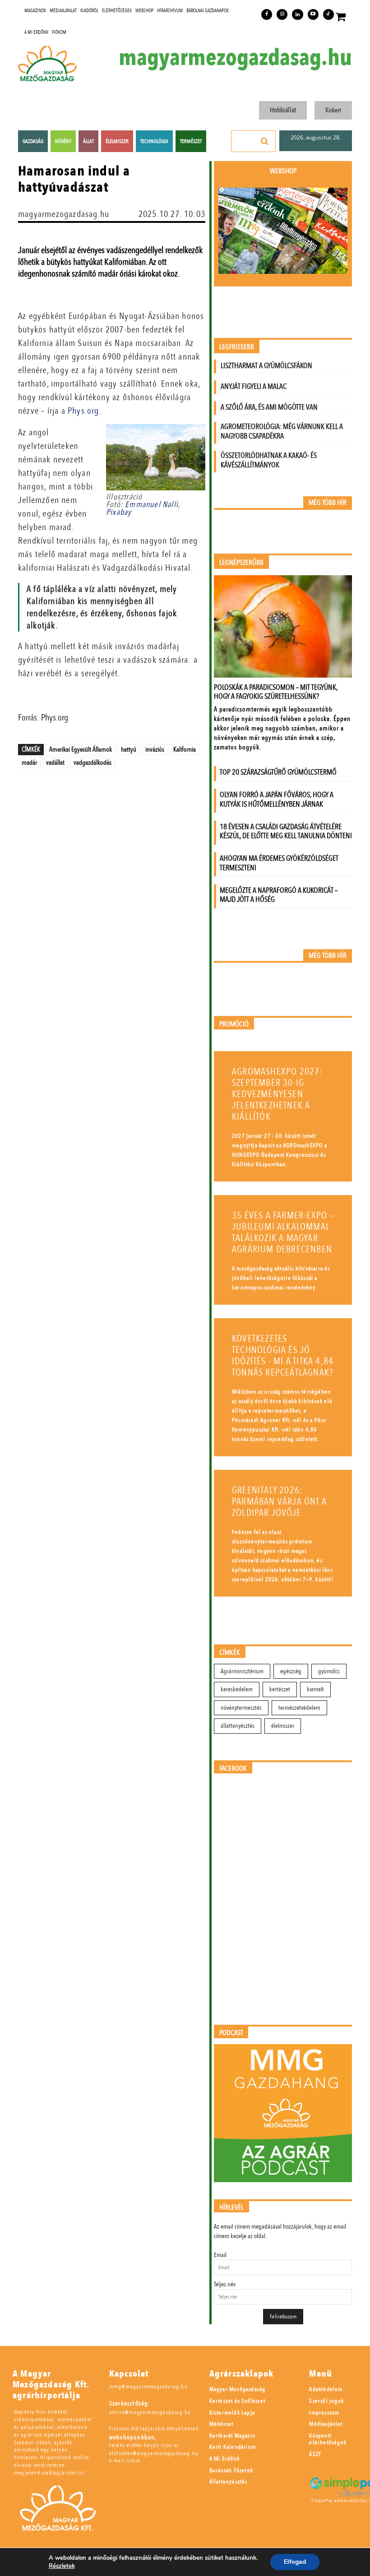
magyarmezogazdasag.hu (235, 58)
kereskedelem (237, 1689)
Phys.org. (83, 411)
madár (29, 762)
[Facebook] (267, 14)
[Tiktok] (328, 14)
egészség (291, 1671)
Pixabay (119, 512)
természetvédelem (299, 1708)
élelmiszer (283, 1726)
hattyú (129, 749)
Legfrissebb (237, 347)
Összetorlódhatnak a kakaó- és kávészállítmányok (269, 460)
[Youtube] (313, 14)
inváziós (155, 749)
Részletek (62, 2566)
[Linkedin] (297, 14)
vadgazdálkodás (92, 762)
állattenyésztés (238, 1726)
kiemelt (315, 1689)
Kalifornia (185, 749)
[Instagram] (282, 14)
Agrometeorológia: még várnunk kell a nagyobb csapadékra (282, 431)
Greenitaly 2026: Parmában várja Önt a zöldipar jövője (279, 1502)
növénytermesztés (241, 1708)
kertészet (280, 1689)
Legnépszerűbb (241, 563)
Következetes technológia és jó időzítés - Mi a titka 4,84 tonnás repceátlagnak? (283, 1356)
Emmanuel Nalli (152, 505)
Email (220, 2255)
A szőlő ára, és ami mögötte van (269, 407)
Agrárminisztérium (242, 1671)
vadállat (55, 762)
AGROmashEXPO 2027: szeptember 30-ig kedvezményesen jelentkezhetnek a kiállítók (277, 1094)
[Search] (265, 141)
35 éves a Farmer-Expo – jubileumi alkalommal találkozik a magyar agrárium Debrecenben (283, 1233)
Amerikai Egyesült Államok (81, 749)
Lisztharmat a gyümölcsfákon (266, 366)
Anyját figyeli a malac (254, 386)
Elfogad (295, 2562)
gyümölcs (329, 1671)
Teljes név (225, 2284)
